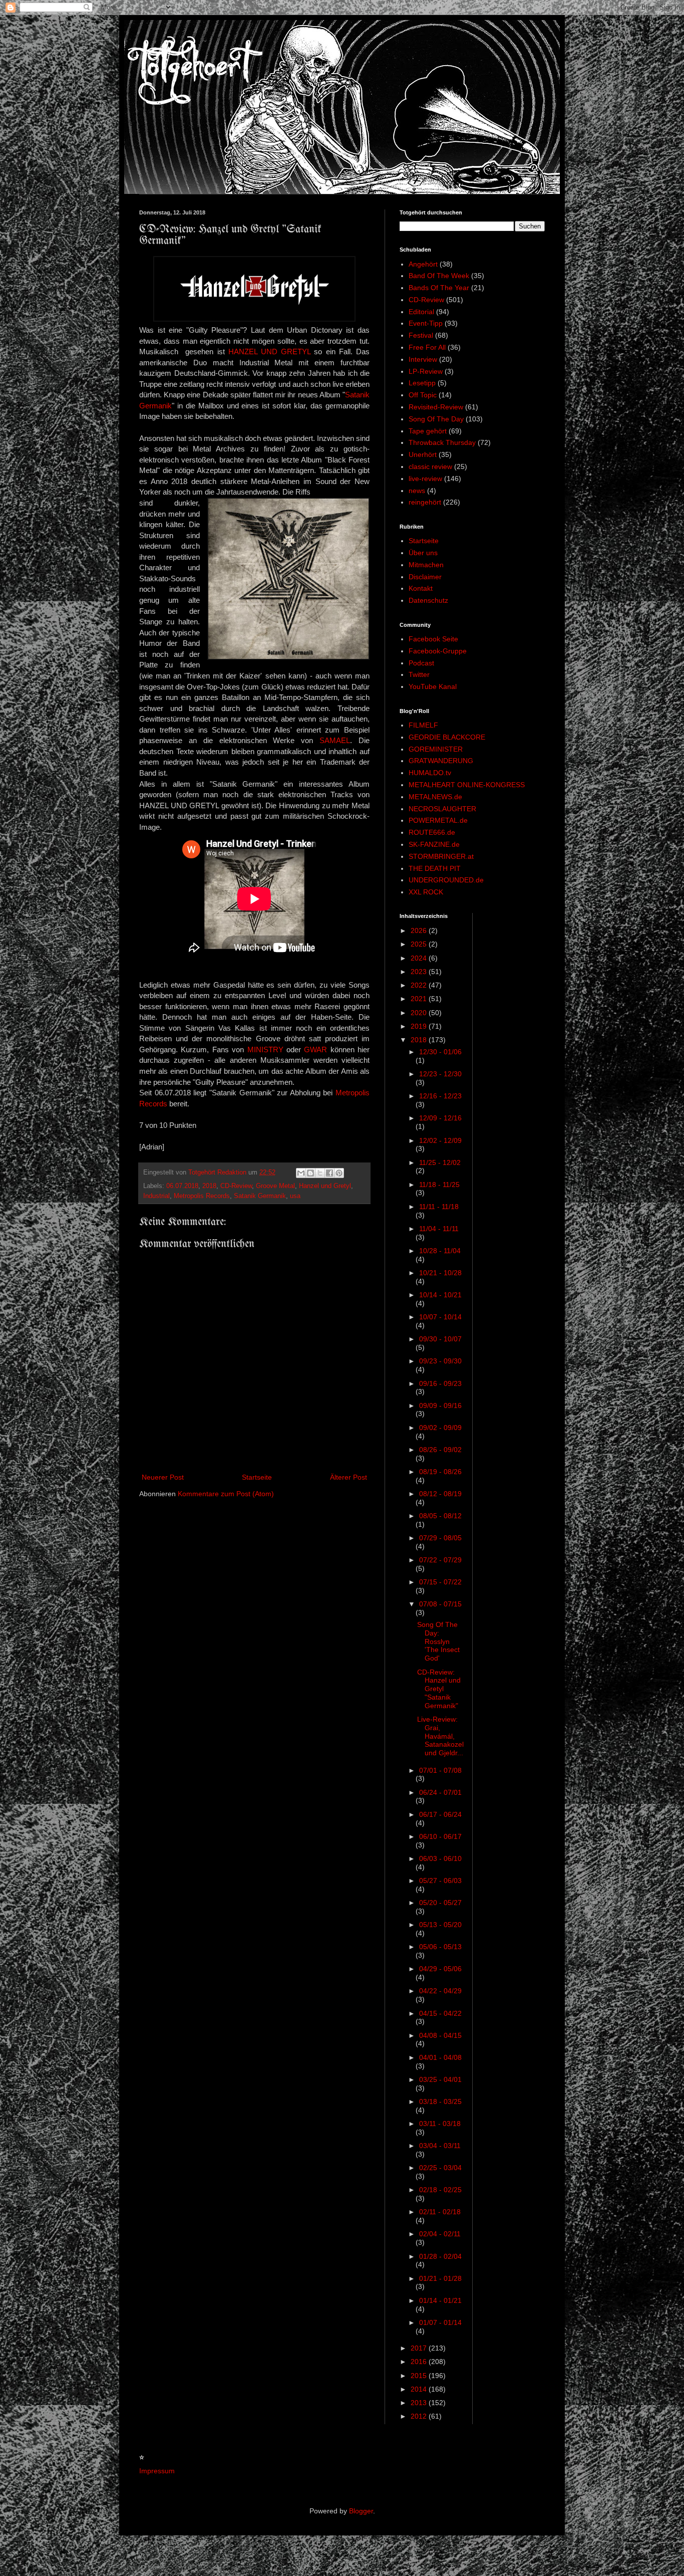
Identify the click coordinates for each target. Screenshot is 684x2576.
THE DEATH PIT (435, 868)
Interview (423, 359)
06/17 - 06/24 (440, 1814)
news (417, 491)
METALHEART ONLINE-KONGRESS (467, 785)
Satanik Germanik (260, 1196)
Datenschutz (428, 600)
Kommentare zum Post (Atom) (226, 1494)
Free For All (427, 347)
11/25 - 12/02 (440, 1162)
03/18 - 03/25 (440, 2101)
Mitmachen (426, 565)
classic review (430, 466)
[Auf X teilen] (320, 1173)
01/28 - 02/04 (440, 2256)
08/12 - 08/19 (440, 1494)
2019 (420, 1026)
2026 (420, 930)
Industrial (156, 1196)
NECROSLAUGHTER (442, 809)
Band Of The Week (439, 276)
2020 (420, 1013)
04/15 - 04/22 (440, 2013)
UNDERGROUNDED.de (446, 880)
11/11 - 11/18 (439, 1207)
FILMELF (423, 725)
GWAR (315, 1049)
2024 (420, 958)
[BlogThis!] (310, 1173)
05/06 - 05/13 (440, 1947)
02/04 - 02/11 (440, 2234)
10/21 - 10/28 (440, 1273)
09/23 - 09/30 (440, 1361)
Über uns (423, 553)
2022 (420, 985)
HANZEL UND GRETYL (269, 352)
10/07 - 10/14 (440, 1317)
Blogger (361, 2511)
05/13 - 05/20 (440, 1925)
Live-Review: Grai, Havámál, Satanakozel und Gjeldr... (440, 1736)
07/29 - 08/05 (440, 1538)
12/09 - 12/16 (440, 1118)
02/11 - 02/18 (440, 2212)
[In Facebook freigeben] (329, 1173)
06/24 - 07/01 (440, 1792)
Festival (421, 335)
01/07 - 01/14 (440, 2322)
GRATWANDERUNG (441, 761)
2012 (420, 2416)
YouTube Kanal (433, 686)
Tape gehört (428, 431)
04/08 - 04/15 (440, 2035)
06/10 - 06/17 (440, 1836)
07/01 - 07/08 (440, 1770)
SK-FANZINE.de (434, 844)
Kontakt (421, 588)
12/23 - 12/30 (440, 1074)
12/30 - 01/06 (440, 1052)
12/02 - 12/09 (440, 1140)
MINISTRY (265, 1049)
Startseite (257, 1477)
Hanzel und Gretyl (325, 1186)
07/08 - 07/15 (440, 1604)
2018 (209, 1186)
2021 (420, 999)
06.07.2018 (182, 1186)
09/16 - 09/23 (440, 1383)
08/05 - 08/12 (440, 1516)
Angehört (423, 264)
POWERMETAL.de (438, 820)
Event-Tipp (426, 323)
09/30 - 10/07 (440, 1339)
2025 (420, 944)
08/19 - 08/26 (440, 1472)
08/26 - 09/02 (440, 1450)
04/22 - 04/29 (440, 1991)
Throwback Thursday (442, 442)
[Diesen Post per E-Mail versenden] (301, 1173)
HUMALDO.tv (430, 773)
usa (295, 1196)
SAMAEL (335, 740)
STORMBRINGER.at (441, 856)
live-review (425, 479)
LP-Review (426, 371)
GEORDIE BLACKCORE (447, 737)
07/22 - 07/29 (440, 1560)
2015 (420, 2376)
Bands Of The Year (439, 288)
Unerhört (423, 454)
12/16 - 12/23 (440, 1096)
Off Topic (423, 395)
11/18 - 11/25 (439, 1185)
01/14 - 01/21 (440, 2300)
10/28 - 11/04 (440, 1251)
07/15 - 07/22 (440, 1582)
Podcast (421, 663)
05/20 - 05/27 (440, 1903)
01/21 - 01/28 (440, 2278)
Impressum (157, 2471)
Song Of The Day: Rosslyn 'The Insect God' (438, 1641)
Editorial (421, 312)
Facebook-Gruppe (438, 651)
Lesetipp (422, 383)
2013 (420, 2403)
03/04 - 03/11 (440, 2146)
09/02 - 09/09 (440, 1428)
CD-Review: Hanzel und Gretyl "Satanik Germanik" (439, 1689)
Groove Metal (275, 1186)
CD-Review (236, 1186)
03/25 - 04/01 (440, 2079)
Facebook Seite (433, 639)
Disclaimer (425, 577)
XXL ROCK (426, 892)
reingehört (425, 502)
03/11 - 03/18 (440, 2124)
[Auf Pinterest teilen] (339, 1173)
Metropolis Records (202, 1196)
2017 (420, 2348)
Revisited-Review (436, 407)
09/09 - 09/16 (440, 1406)
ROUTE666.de (432, 832)
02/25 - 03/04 (440, 2168)
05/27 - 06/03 (440, 1881)
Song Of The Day (436, 419)
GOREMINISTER (436, 749)
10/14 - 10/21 (440, 1295)
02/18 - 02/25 (440, 2190)
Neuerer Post (163, 1477)
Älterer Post (349, 1477)
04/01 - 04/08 (440, 2057)
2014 (420, 2389)
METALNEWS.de (435, 797)
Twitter (419, 674)
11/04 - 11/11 (439, 1229)
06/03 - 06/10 (440, 1858)
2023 (420, 972)
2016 (420, 2362)
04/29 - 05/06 (440, 1969)
